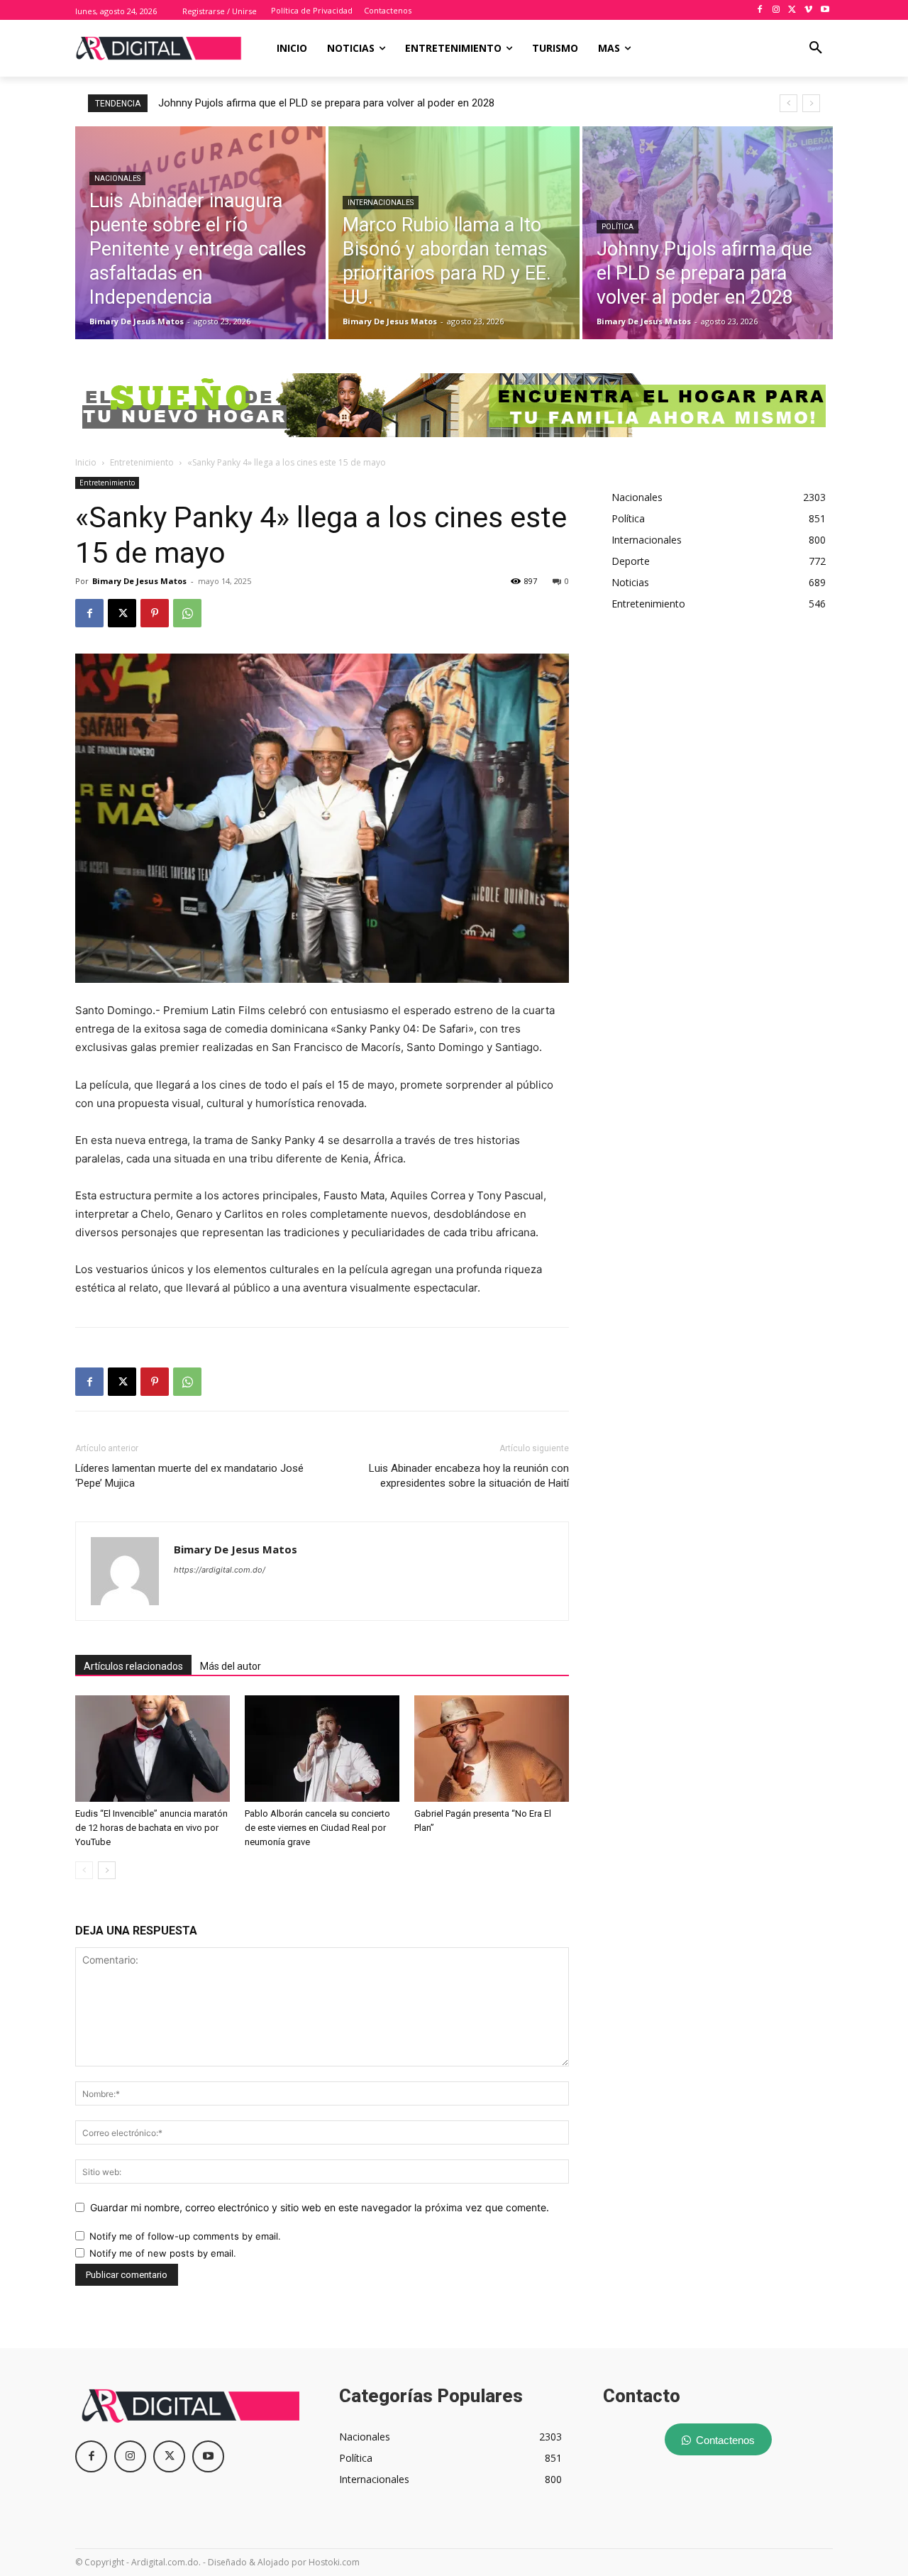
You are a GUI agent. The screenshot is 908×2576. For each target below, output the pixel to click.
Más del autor (231, 1666)
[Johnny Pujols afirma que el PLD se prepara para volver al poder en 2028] (708, 233)
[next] (811, 103)
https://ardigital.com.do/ (220, 1570)
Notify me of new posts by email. (163, 2253)
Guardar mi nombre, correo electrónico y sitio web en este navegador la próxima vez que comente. (320, 2207)
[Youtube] (825, 10)
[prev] (788, 103)
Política (618, 227)
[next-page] (107, 1870)
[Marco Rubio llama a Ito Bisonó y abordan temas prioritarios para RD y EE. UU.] (454, 233)
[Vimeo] (808, 10)
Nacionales (117, 178)
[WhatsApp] (187, 613)
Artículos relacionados (133, 1666)
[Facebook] (760, 10)
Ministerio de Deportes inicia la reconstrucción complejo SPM (310, 103)
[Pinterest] (155, 613)
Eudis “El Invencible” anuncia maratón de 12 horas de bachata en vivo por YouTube (151, 1828)
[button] (816, 48)
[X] (793, 10)
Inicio (86, 462)
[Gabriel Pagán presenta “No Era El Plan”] (492, 1749)
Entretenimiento (142, 462)
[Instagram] (776, 10)
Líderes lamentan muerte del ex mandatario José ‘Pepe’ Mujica (189, 1476)
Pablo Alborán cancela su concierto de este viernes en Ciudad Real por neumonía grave (317, 1828)
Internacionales (381, 203)
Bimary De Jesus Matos (139, 581)
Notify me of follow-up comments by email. (185, 2236)
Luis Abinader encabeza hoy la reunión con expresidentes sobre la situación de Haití (469, 1476)
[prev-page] (84, 1870)
